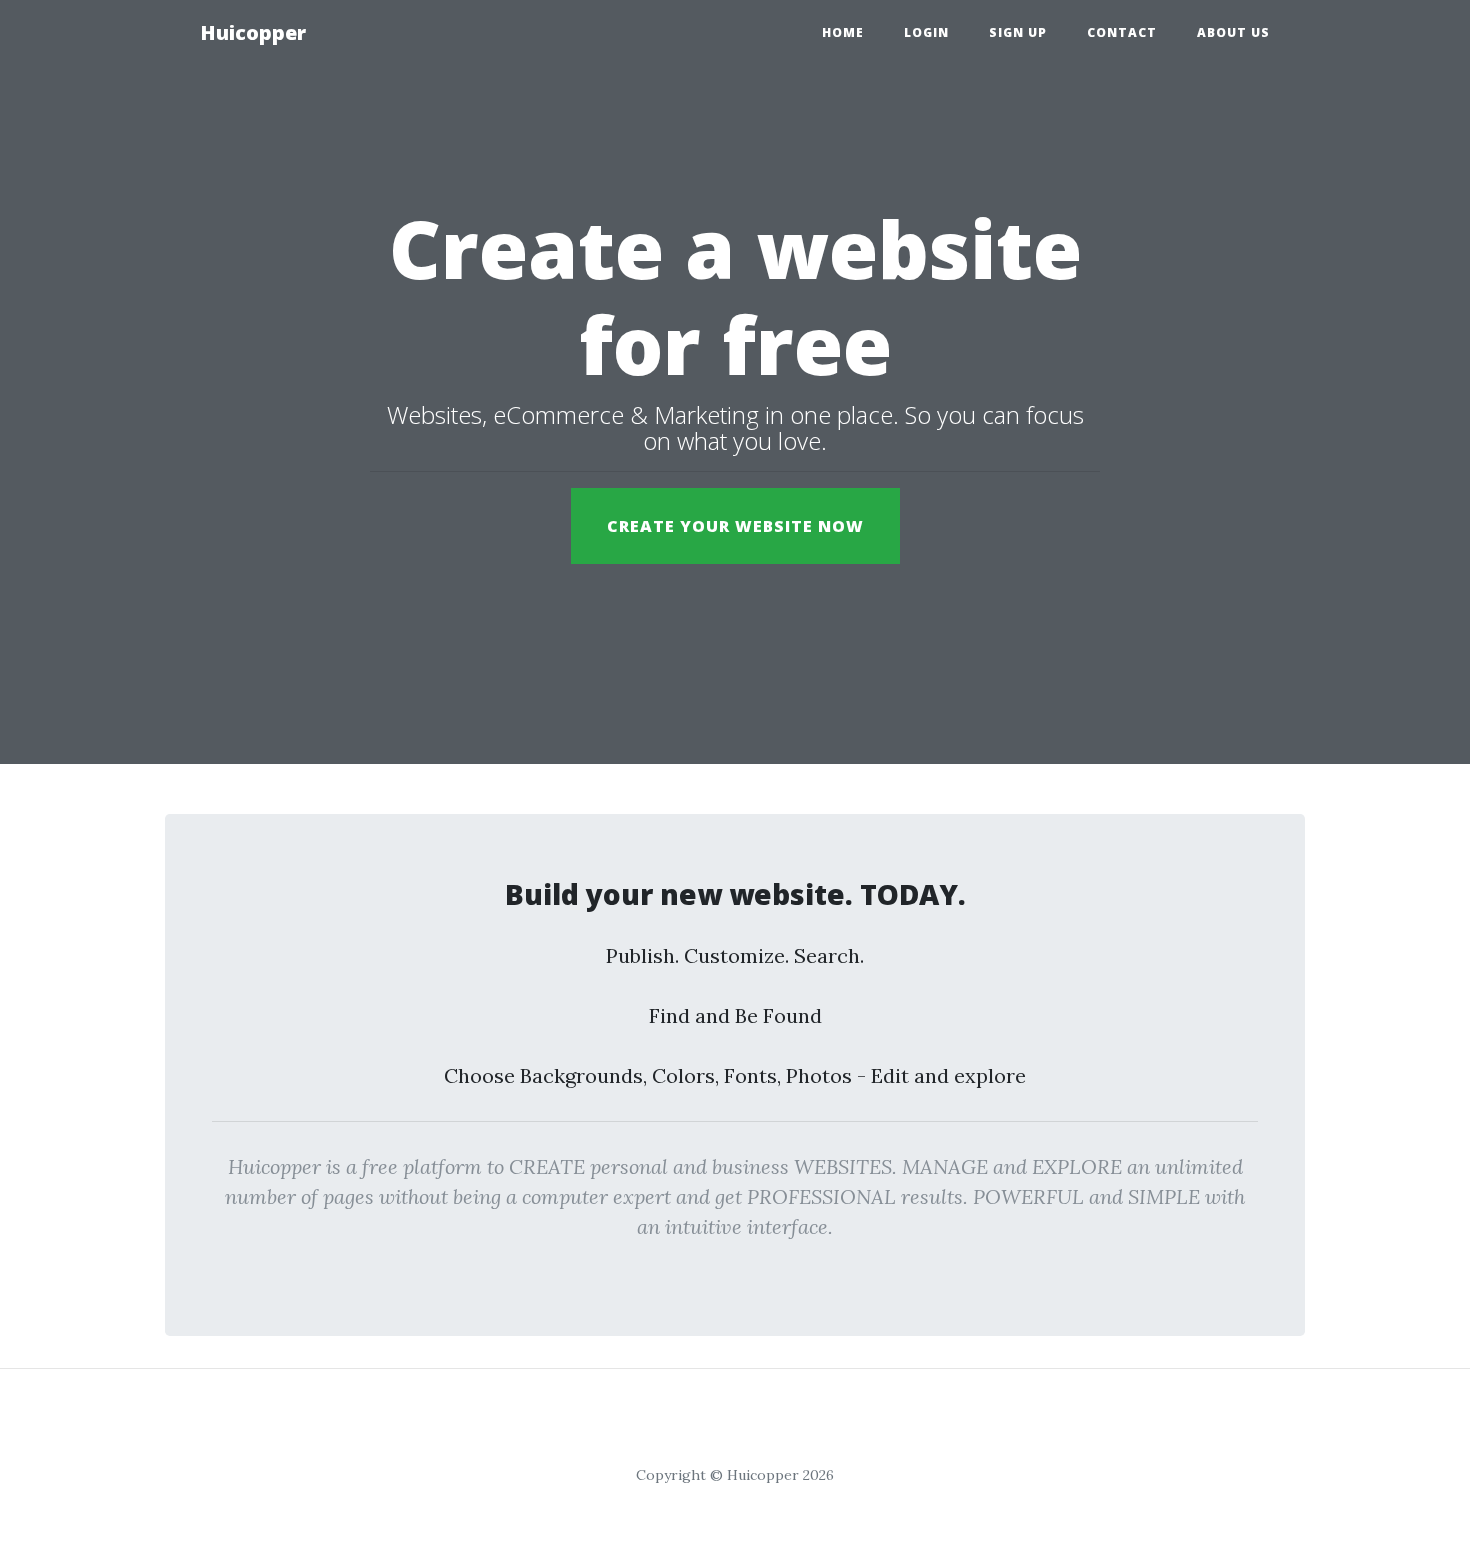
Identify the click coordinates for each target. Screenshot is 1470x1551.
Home (843, 32)
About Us (1233, 32)
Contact (1122, 32)
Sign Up (1018, 32)
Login (926, 32)
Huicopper (253, 32)
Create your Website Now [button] (735, 526)
